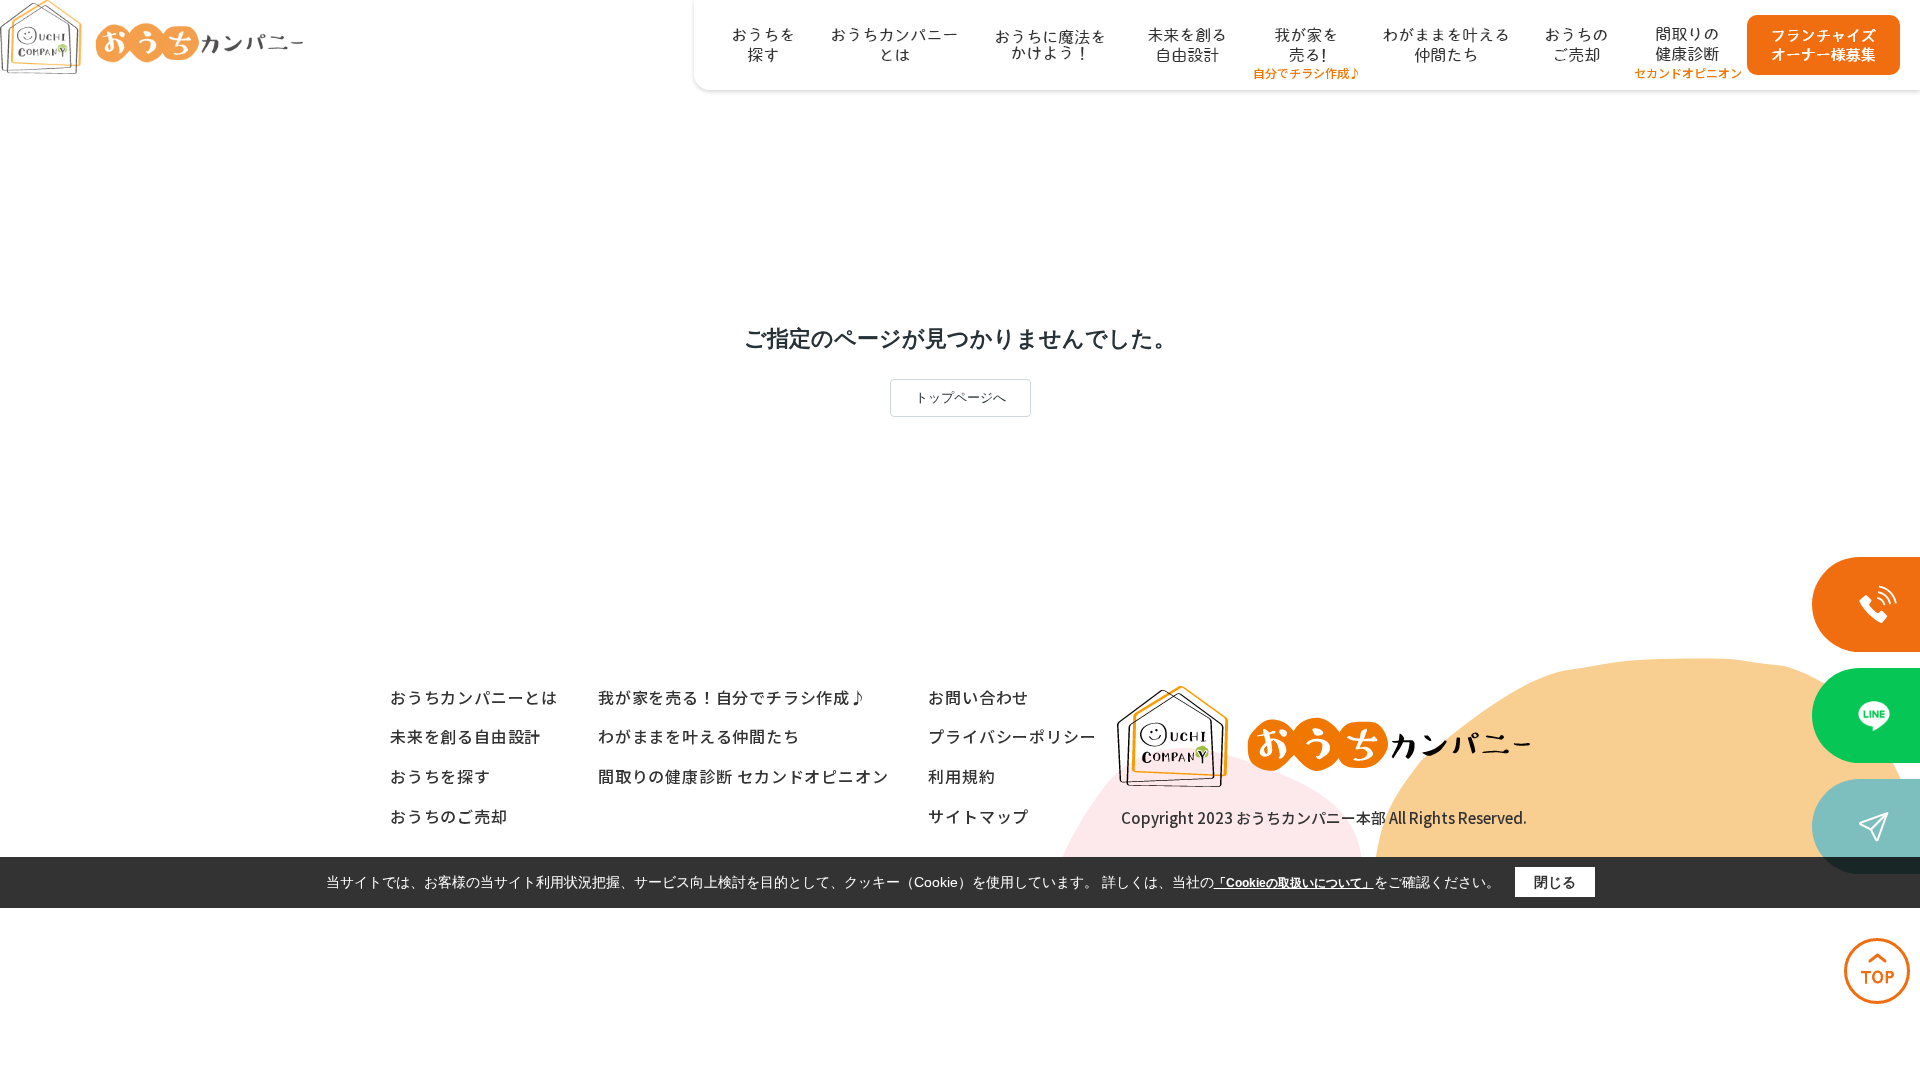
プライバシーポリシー (1012, 736)
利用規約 (961, 776)
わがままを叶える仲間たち (699, 736)
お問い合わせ (978, 697)
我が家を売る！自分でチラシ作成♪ (732, 697)
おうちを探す (440, 776)
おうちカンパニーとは (474, 697)
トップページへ (960, 397)
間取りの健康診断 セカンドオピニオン (743, 776)
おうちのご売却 (449, 816)
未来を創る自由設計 (465, 736)
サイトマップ (978, 816)
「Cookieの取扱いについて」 (1294, 883)
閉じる (1555, 882)
